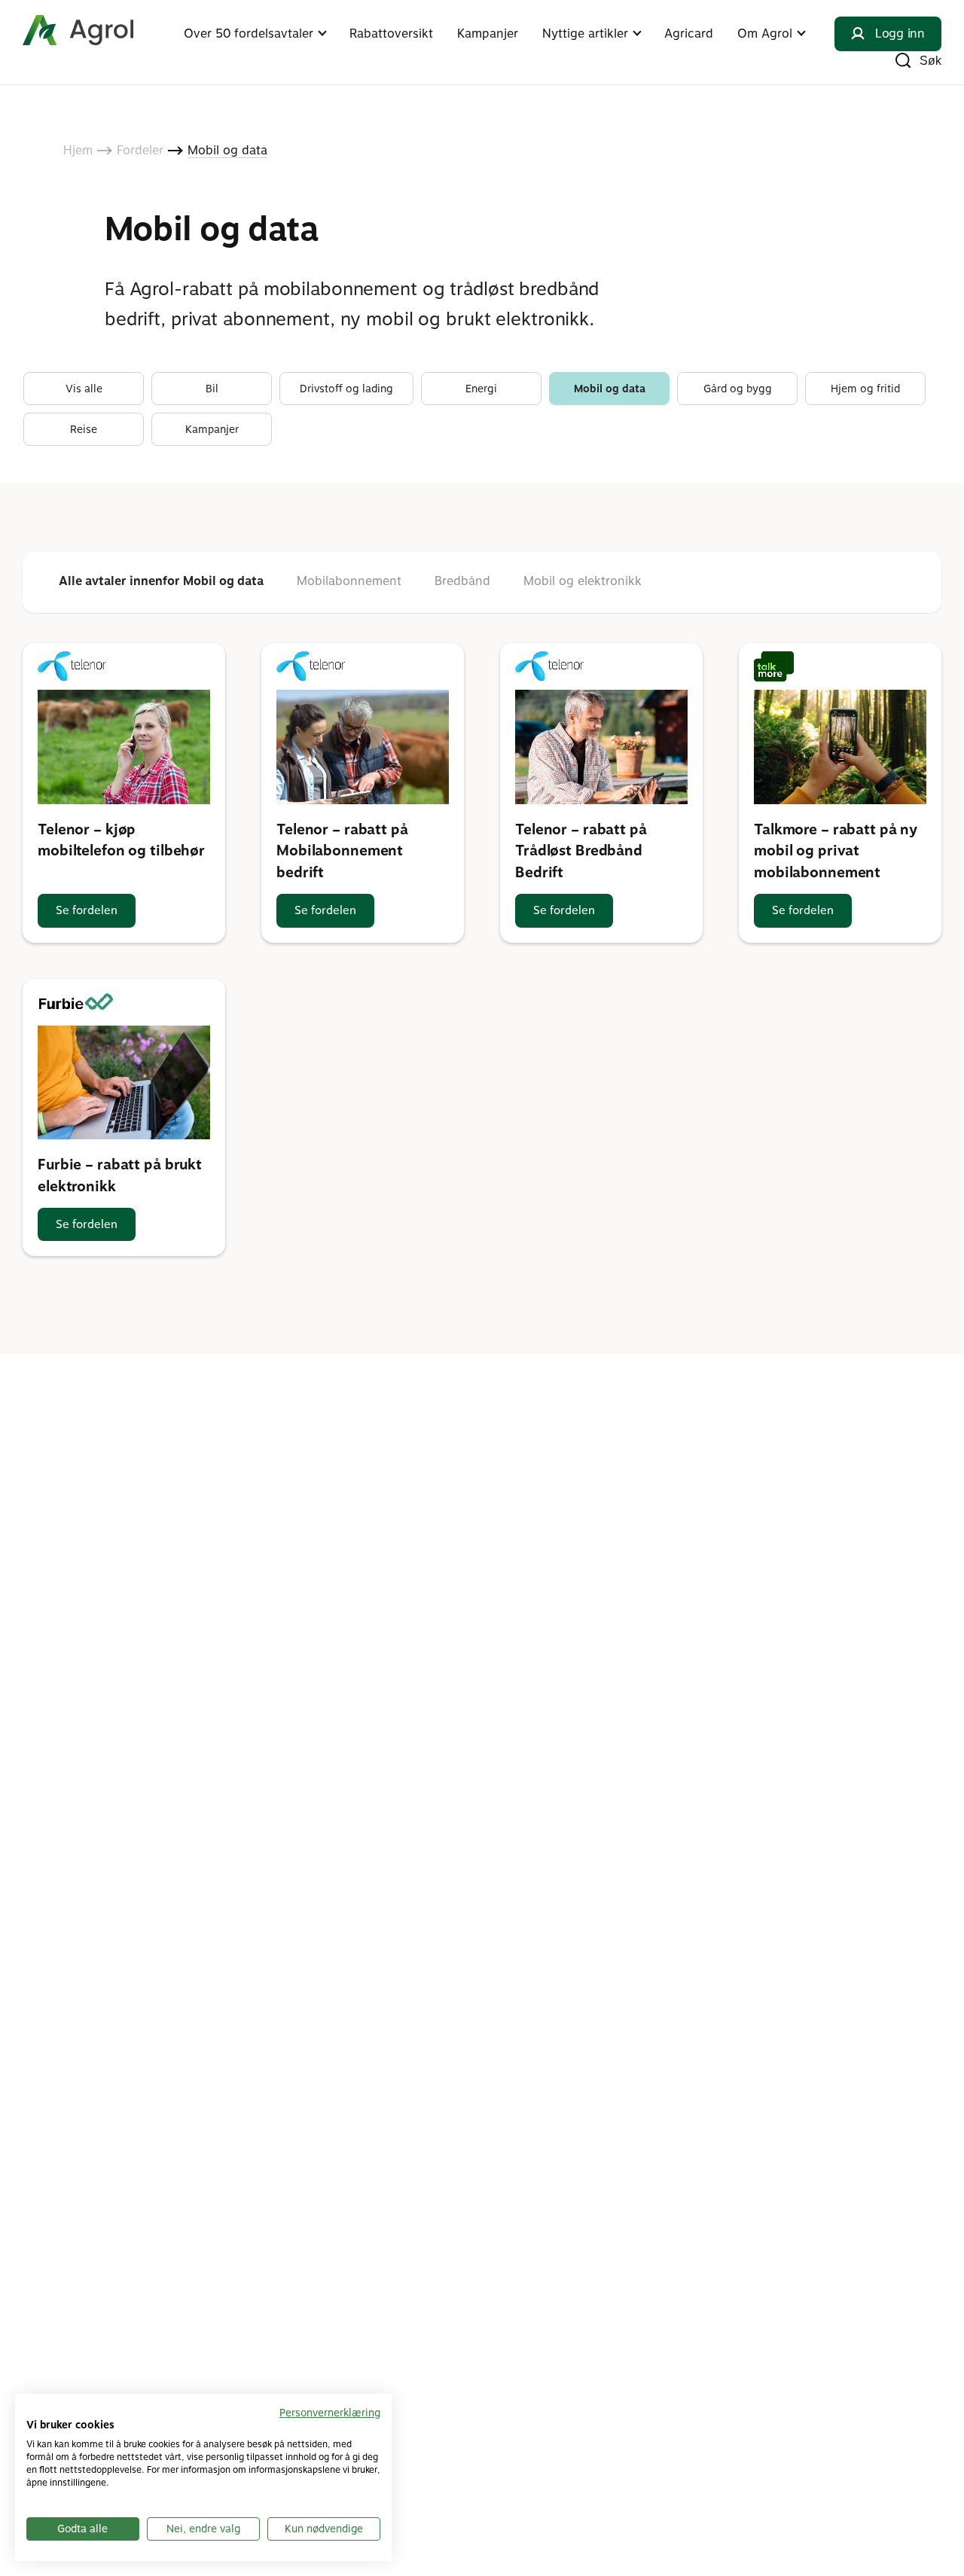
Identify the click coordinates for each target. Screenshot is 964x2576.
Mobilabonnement (349, 581)
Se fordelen (87, 910)
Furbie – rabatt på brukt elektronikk (120, 1175)
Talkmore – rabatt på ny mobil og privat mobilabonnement (836, 851)
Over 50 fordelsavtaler (249, 34)
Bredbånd (462, 581)
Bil (212, 389)
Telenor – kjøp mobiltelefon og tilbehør (121, 840)
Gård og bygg (738, 389)
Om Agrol (765, 34)
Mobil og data (610, 389)
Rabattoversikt (391, 34)
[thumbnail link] (124, 747)
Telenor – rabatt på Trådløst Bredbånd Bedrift (581, 851)
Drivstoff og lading (346, 389)
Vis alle (84, 389)
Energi (481, 389)
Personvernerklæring (330, 2413)
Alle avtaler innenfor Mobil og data (161, 581)
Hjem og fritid (865, 389)
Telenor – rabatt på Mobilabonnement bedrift (342, 851)
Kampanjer (488, 34)
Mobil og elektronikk (583, 581)
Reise (84, 429)
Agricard (689, 34)
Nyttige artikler (585, 34)
